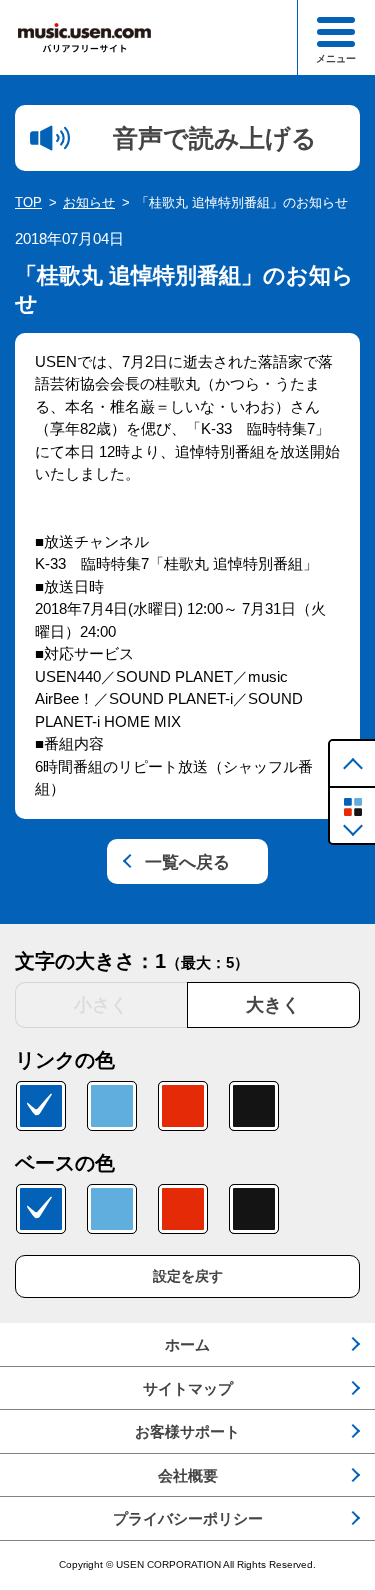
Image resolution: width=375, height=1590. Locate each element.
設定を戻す (188, 1276)
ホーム (187, 1344)
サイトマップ (188, 1388)
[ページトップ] (352, 763)
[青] (41, 1106)
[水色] (112, 1106)
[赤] (183, 1106)
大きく (273, 1005)
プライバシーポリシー (188, 1518)
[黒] (254, 1106)
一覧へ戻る (187, 862)
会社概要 (188, 1475)
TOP (28, 202)
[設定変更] (352, 815)
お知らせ (89, 202)
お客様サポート (187, 1431)
